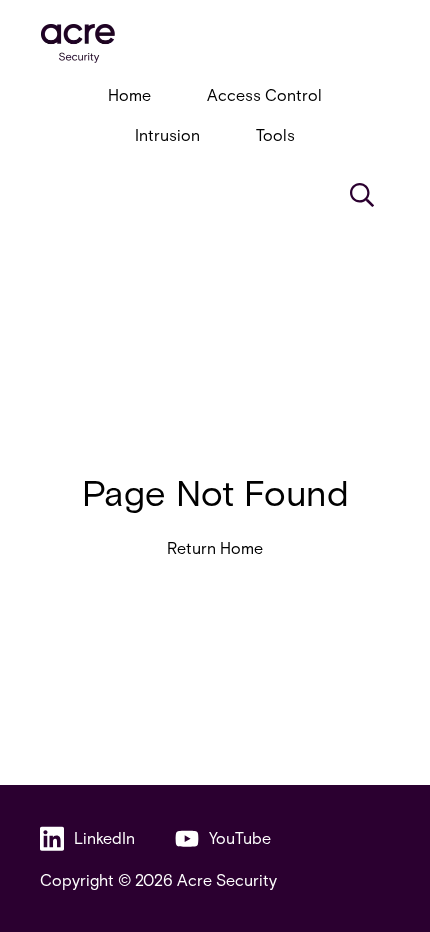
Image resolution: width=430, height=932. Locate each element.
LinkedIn (104, 837)
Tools (275, 134)
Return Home (215, 547)
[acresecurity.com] (215, 43)
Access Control (264, 94)
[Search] (362, 195)
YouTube (240, 837)
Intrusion (167, 134)
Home (129, 94)
